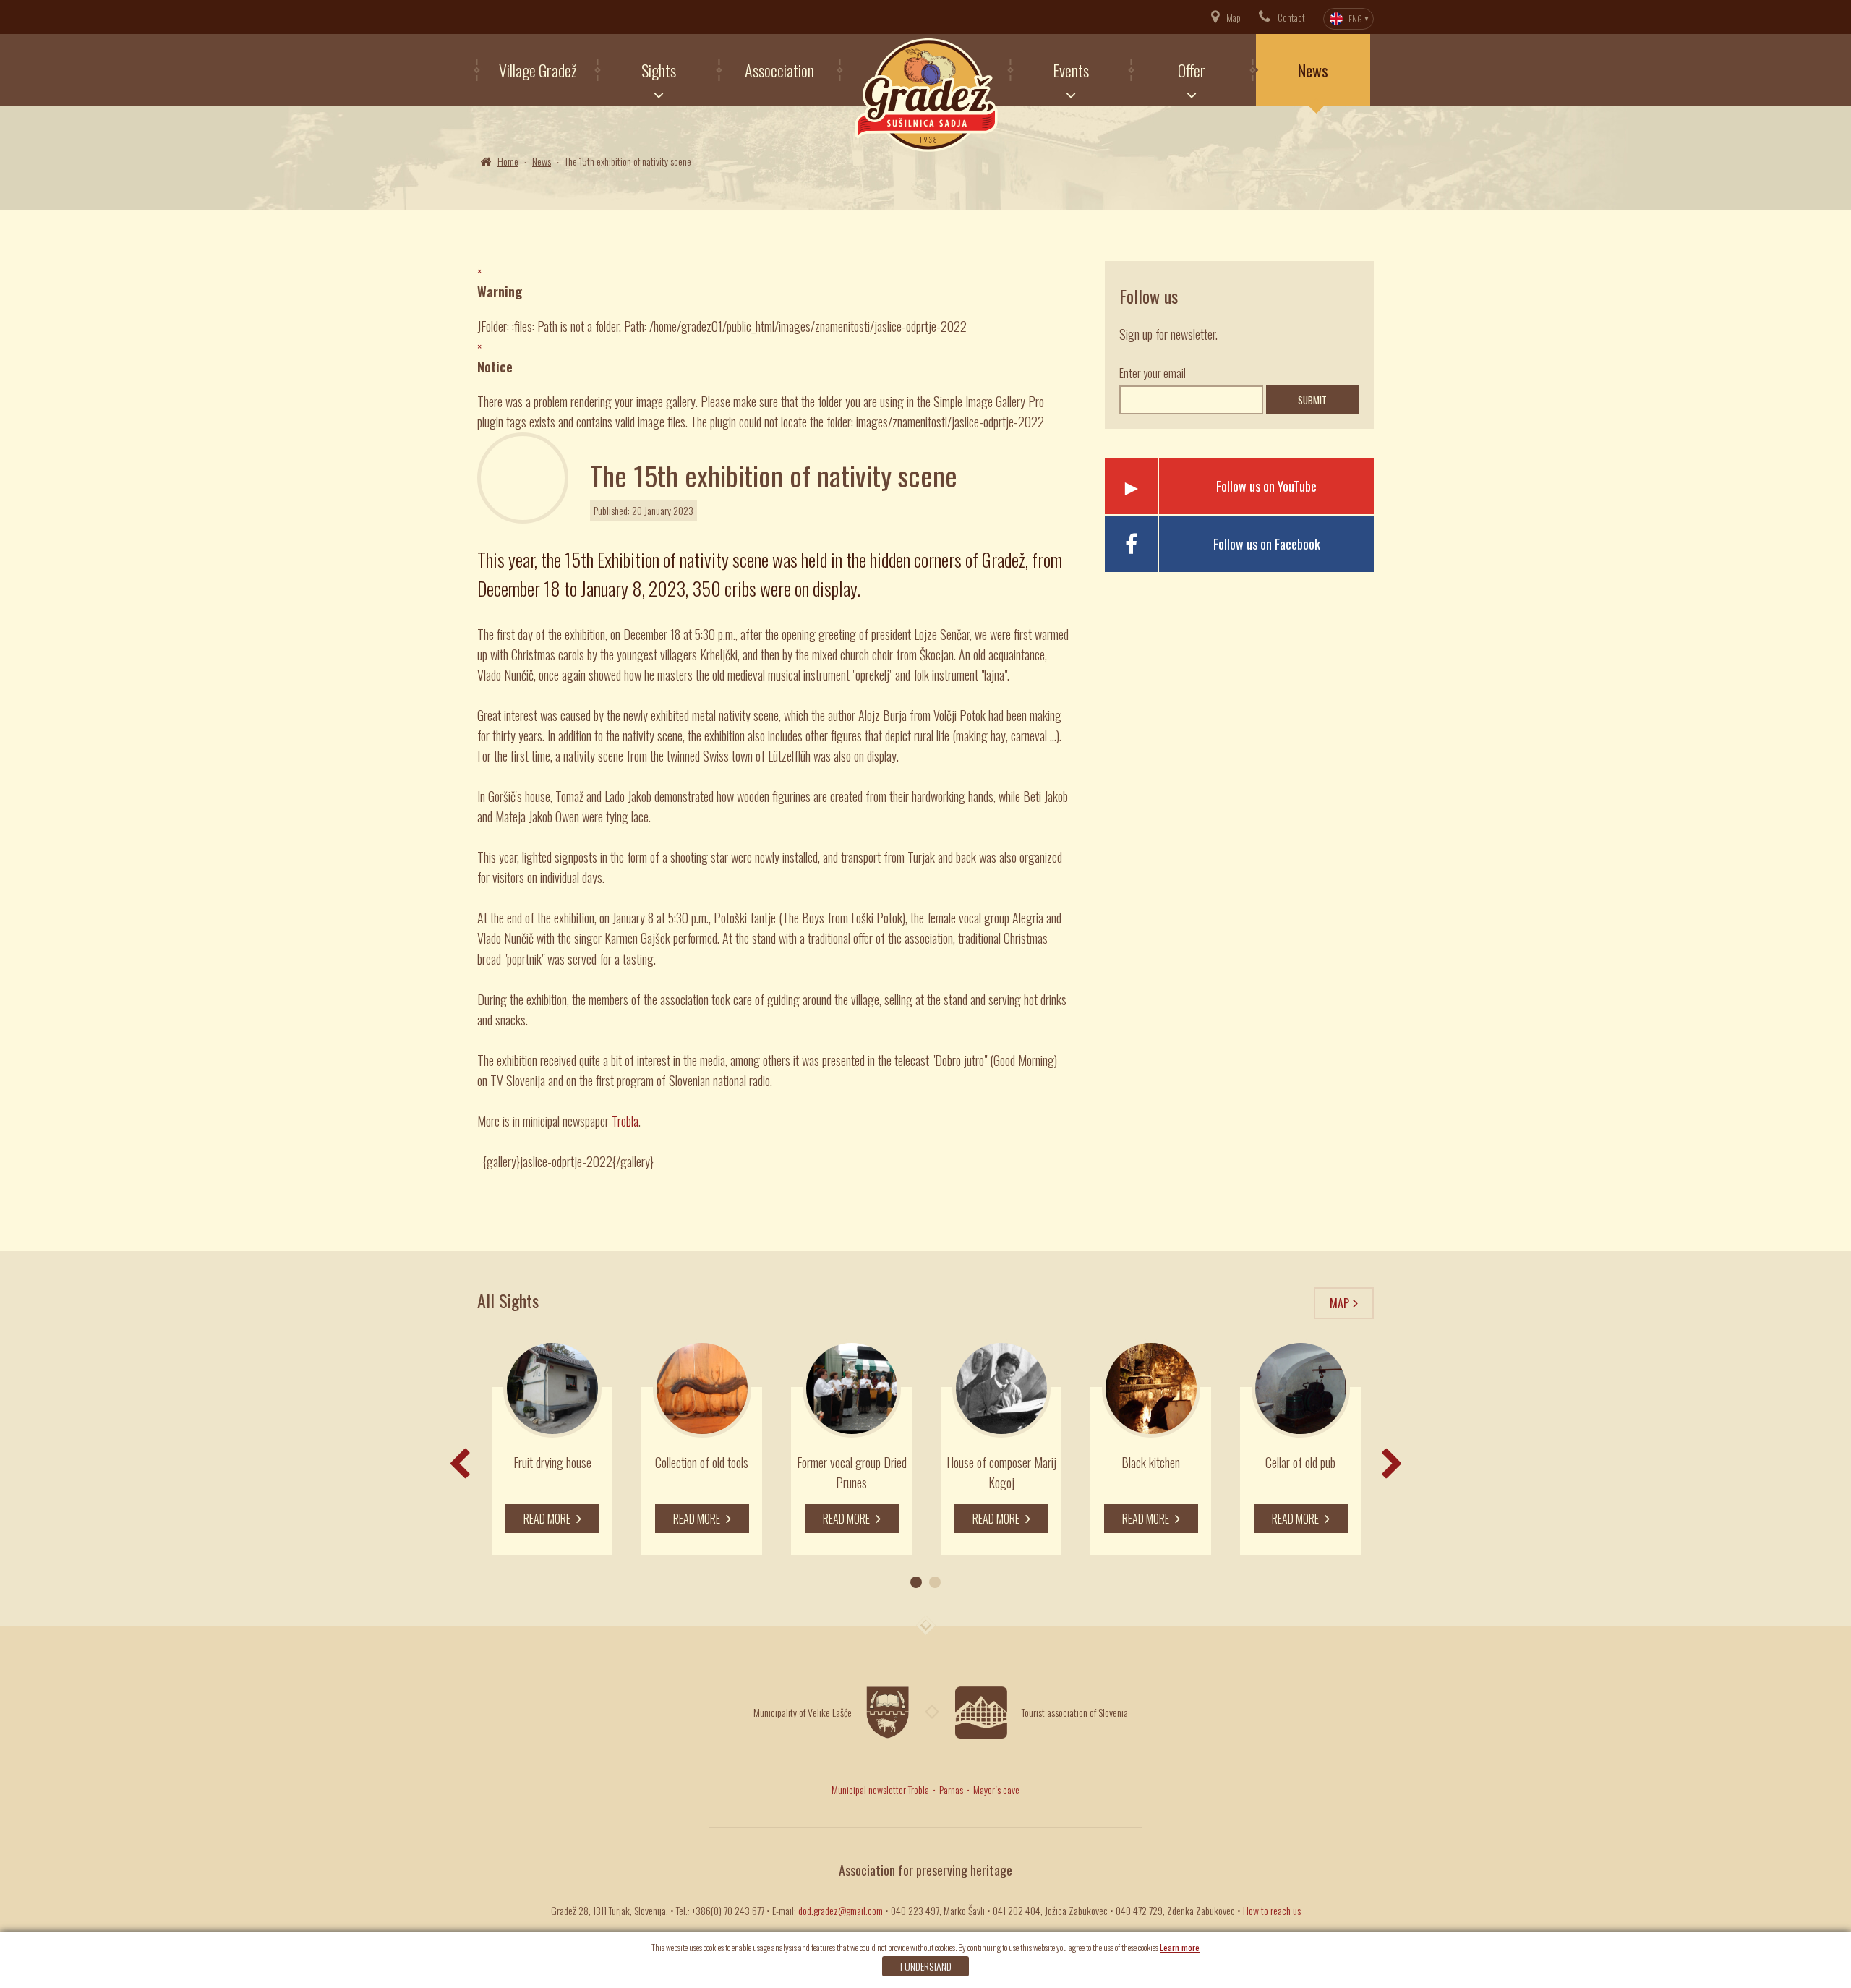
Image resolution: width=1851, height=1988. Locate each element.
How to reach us (1272, 1910)
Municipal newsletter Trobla (880, 1789)
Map (1234, 17)
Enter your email (1153, 373)
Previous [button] (459, 1464)
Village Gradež (538, 70)
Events (1071, 70)
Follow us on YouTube (1266, 486)
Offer (1192, 70)
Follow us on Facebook (1267, 544)
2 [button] (935, 1582)
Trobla (625, 1121)
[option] (552, 1447)
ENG (1355, 18)
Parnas (951, 1789)
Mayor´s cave (996, 1789)
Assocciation (779, 70)
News (1313, 70)
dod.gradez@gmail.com (841, 1910)
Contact (1291, 17)
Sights (659, 70)
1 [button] (916, 1582)
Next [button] (1392, 1464)
